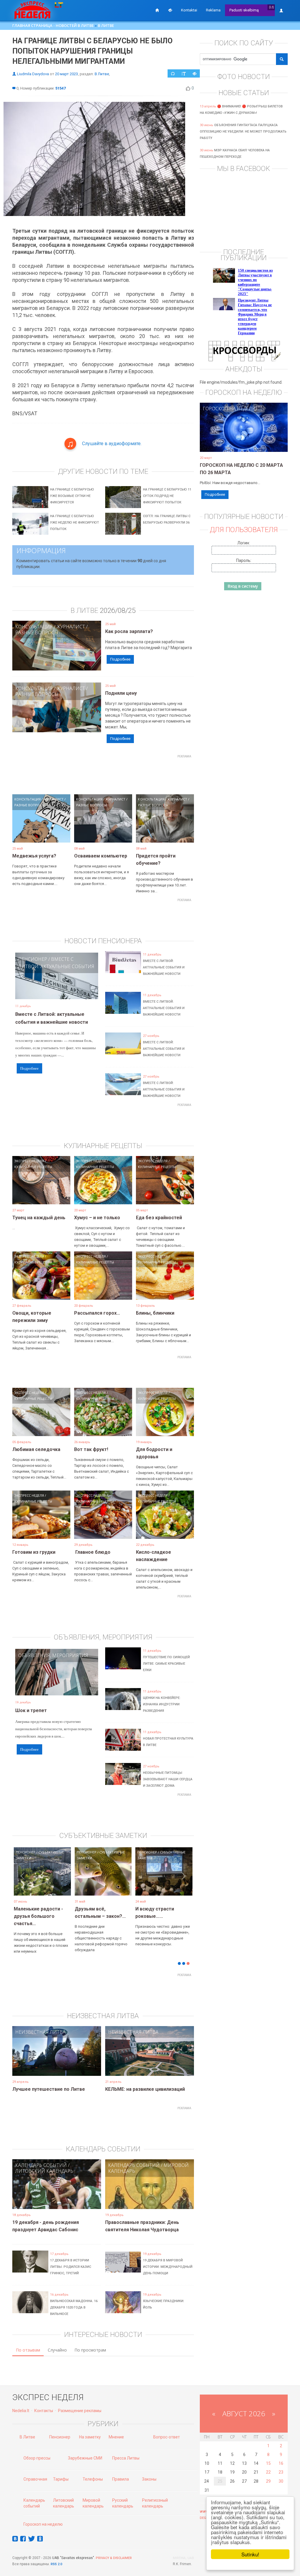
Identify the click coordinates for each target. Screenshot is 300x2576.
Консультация (34, 627)
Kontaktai (189, 10)
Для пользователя (244, 530)
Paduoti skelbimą (244, 10)
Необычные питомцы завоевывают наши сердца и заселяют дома (168, 1779)
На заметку (90, 2432)
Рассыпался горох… (97, 1313)
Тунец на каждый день (39, 1218)
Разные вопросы (37, 632)
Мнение (116, 2432)
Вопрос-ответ (167, 2432)
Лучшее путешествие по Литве (49, 2084)
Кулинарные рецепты (33, 1167)
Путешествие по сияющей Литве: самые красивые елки (166, 1664)
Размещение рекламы (80, 2406)
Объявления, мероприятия (53, 1655)
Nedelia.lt (21, 2406)
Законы (149, 2474)
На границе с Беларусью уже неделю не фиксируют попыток (75, 523)
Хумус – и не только (97, 1218)
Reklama (213, 10)
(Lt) (271, 7)
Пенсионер (33, 959)
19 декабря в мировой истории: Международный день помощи (168, 2262)
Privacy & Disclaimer (114, 2553)
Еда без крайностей (159, 1218)
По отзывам (28, 2345)
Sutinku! (250, 2554)
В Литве (106, 25)
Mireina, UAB (183, 2553)
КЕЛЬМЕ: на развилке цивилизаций (145, 2084)
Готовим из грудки (34, 1552)
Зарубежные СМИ (85, 2453)
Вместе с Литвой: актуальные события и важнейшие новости (164, 967)
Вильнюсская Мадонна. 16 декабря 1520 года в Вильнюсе (74, 2303)
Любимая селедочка (36, 1449)
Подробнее (120, 659)
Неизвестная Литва (40, 2027)
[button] (23, 1881)
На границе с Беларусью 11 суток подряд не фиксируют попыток (167, 496)
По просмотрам (90, 2345)
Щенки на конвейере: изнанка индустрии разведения (162, 1704)
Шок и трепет (31, 1710)
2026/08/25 (118, 610)
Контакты (44, 2406)
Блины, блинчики (155, 1313)
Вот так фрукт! (91, 1449)
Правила (121, 2474)
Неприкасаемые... (95, 1909)
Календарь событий (41, 2160)
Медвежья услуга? (34, 856)
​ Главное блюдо (92, 1552)
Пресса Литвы (126, 2453)
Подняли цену (121, 693)
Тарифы (61, 2474)
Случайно (57, 2345)
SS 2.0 (57, 2559)
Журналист (71, 627)
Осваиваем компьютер (101, 856)
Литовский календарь (44, 2166)
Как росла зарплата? (129, 631)
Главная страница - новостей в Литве (53, 25)
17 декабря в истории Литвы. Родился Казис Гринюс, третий (71, 2262)
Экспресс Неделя (29, 1161)
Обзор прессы (37, 2453)
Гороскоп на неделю (230, 409)
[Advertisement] (119, 774)
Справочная (35, 2474)
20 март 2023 (67, 74)
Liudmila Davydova (33, 74)
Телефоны (93, 2474)
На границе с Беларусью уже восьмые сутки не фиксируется (72, 496)
